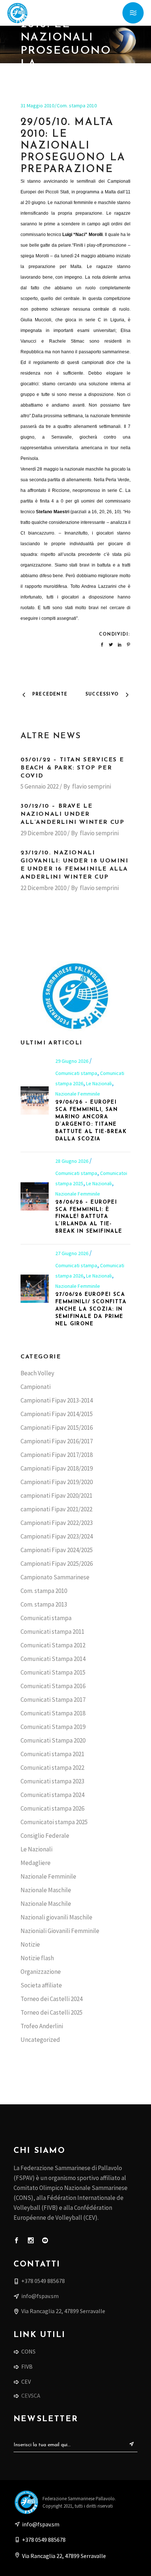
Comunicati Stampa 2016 (53, 1686)
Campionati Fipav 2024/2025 (57, 1550)
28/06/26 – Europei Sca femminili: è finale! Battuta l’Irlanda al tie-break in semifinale (89, 1217)
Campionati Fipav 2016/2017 (57, 1441)
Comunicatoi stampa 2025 (54, 1822)
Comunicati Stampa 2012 (53, 1645)
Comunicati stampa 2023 (52, 1781)
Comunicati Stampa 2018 (53, 1713)
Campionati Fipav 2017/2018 (57, 1455)
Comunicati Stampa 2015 (53, 1672)
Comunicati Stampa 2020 (53, 1740)
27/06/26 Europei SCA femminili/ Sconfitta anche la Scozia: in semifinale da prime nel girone (91, 1309)
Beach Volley (37, 1373)
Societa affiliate (41, 1985)
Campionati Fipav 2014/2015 (57, 1414)
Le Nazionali (99, 1083)
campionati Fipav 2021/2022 (56, 1509)
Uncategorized (40, 2040)
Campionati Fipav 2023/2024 (57, 1536)
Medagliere (36, 1863)
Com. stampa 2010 (77, 106)
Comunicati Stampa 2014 (53, 1659)
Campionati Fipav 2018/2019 (57, 1468)
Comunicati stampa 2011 (52, 1632)
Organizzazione (41, 1972)
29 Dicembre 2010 (43, 833)
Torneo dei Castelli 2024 (51, 1999)
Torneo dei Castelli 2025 (51, 2012)
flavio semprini (92, 786)
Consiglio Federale (45, 1836)
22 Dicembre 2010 (43, 888)
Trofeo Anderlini (42, 2026)
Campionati (36, 1387)
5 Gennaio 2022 (40, 786)
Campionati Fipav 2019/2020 (57, 1482)
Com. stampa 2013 (44, 1604)
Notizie (30, 1944)
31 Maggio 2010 (37, 106)
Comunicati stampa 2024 (52, 1795)
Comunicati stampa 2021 (52, 1754)
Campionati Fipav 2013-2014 (57, 1400)
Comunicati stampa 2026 (52, 1808)
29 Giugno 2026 (72, 1061)
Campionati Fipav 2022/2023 (57, 1523)
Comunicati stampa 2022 (52, 1768)
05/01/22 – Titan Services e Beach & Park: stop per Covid (72, 768)
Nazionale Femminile (78, 1094)
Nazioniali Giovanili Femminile (60, 1931)
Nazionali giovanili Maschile (56, 1917)
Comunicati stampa (76, 1073)
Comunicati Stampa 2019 (53, 1727)
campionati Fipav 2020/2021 (56, 1496)
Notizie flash (37, 1958)
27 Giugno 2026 (72, 1253)
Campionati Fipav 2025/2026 (57, 1564)
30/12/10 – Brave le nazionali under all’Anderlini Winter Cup (72, 814)
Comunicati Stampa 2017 (53, 1700)
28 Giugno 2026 (72, 1161)
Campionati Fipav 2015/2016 (57, 1428)
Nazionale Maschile (46, 1890)
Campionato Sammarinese (55, 1577)
